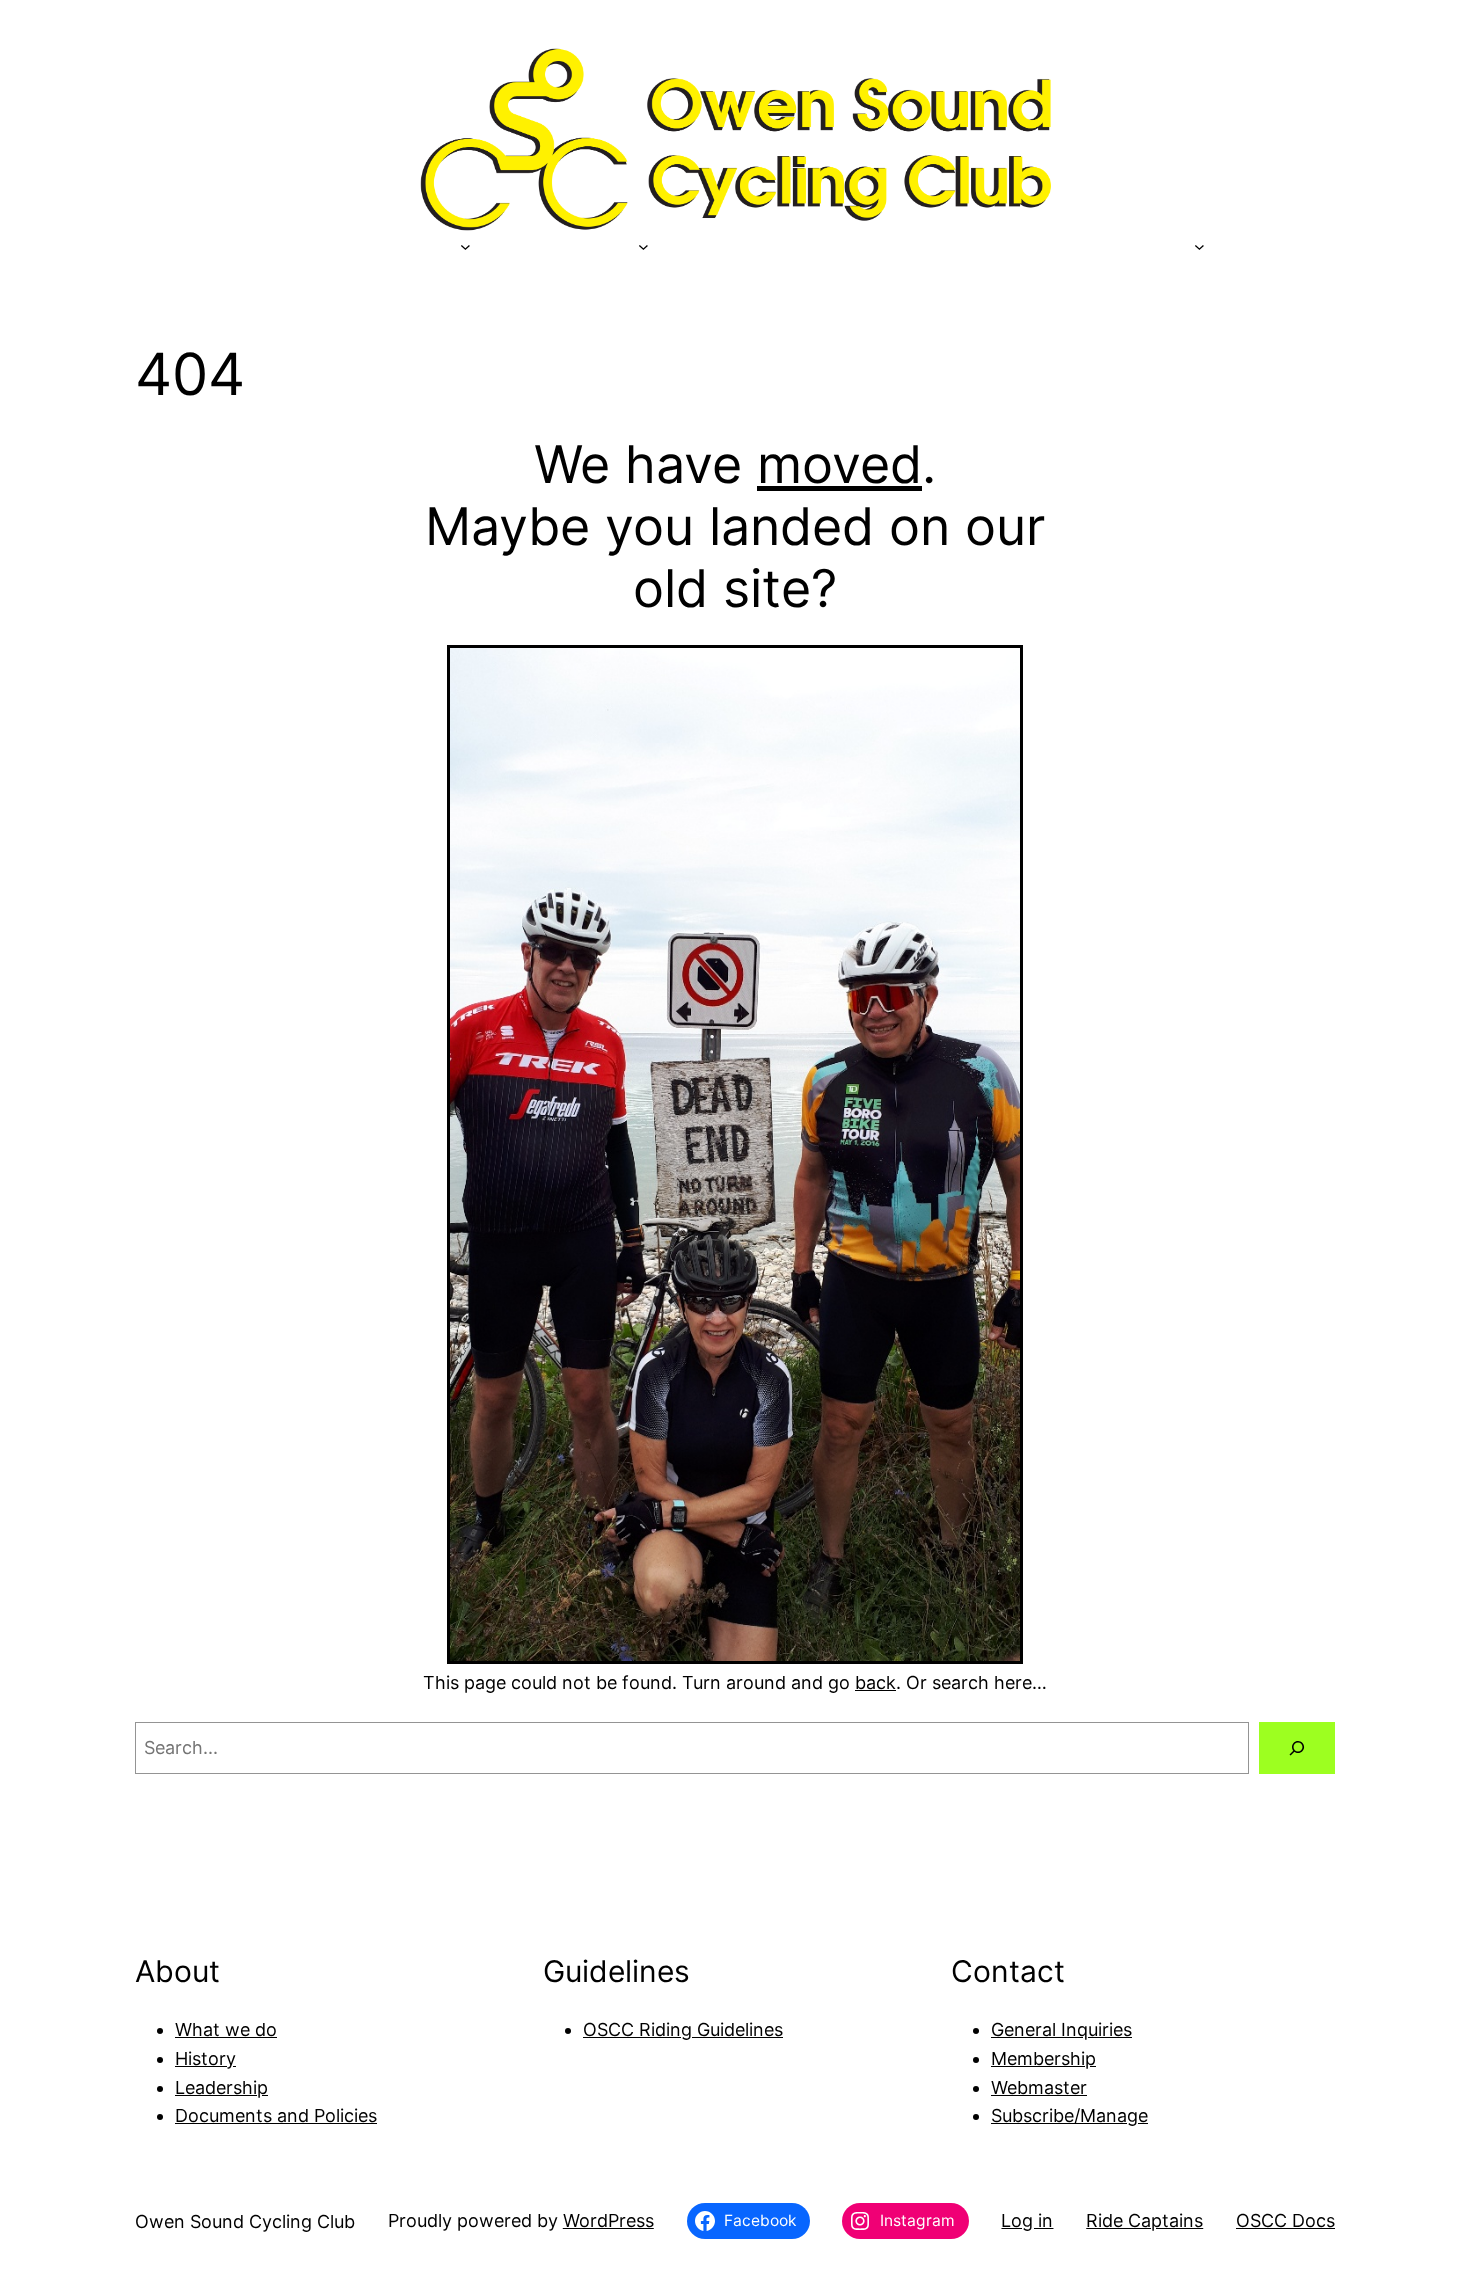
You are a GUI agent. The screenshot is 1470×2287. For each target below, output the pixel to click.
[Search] (1297, 1748)
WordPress (608, 2220)
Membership (1043, 2058)
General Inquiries (1061, 2029)
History (205, 2058)
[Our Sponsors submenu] (465, 245)
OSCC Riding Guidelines (683, 2029)
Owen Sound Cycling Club (245, 2221)
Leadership (221, 2087)
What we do (226, 2029)
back (875, 1682)
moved (839, 464)
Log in (1027, 2220)
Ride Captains (1144, 2220)
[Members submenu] (643, 245)
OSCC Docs (1285, 2220)
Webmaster (1039, 2087)
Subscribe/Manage (1069, 2115)
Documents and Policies (276, 2115)
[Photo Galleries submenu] (1199, 245)
